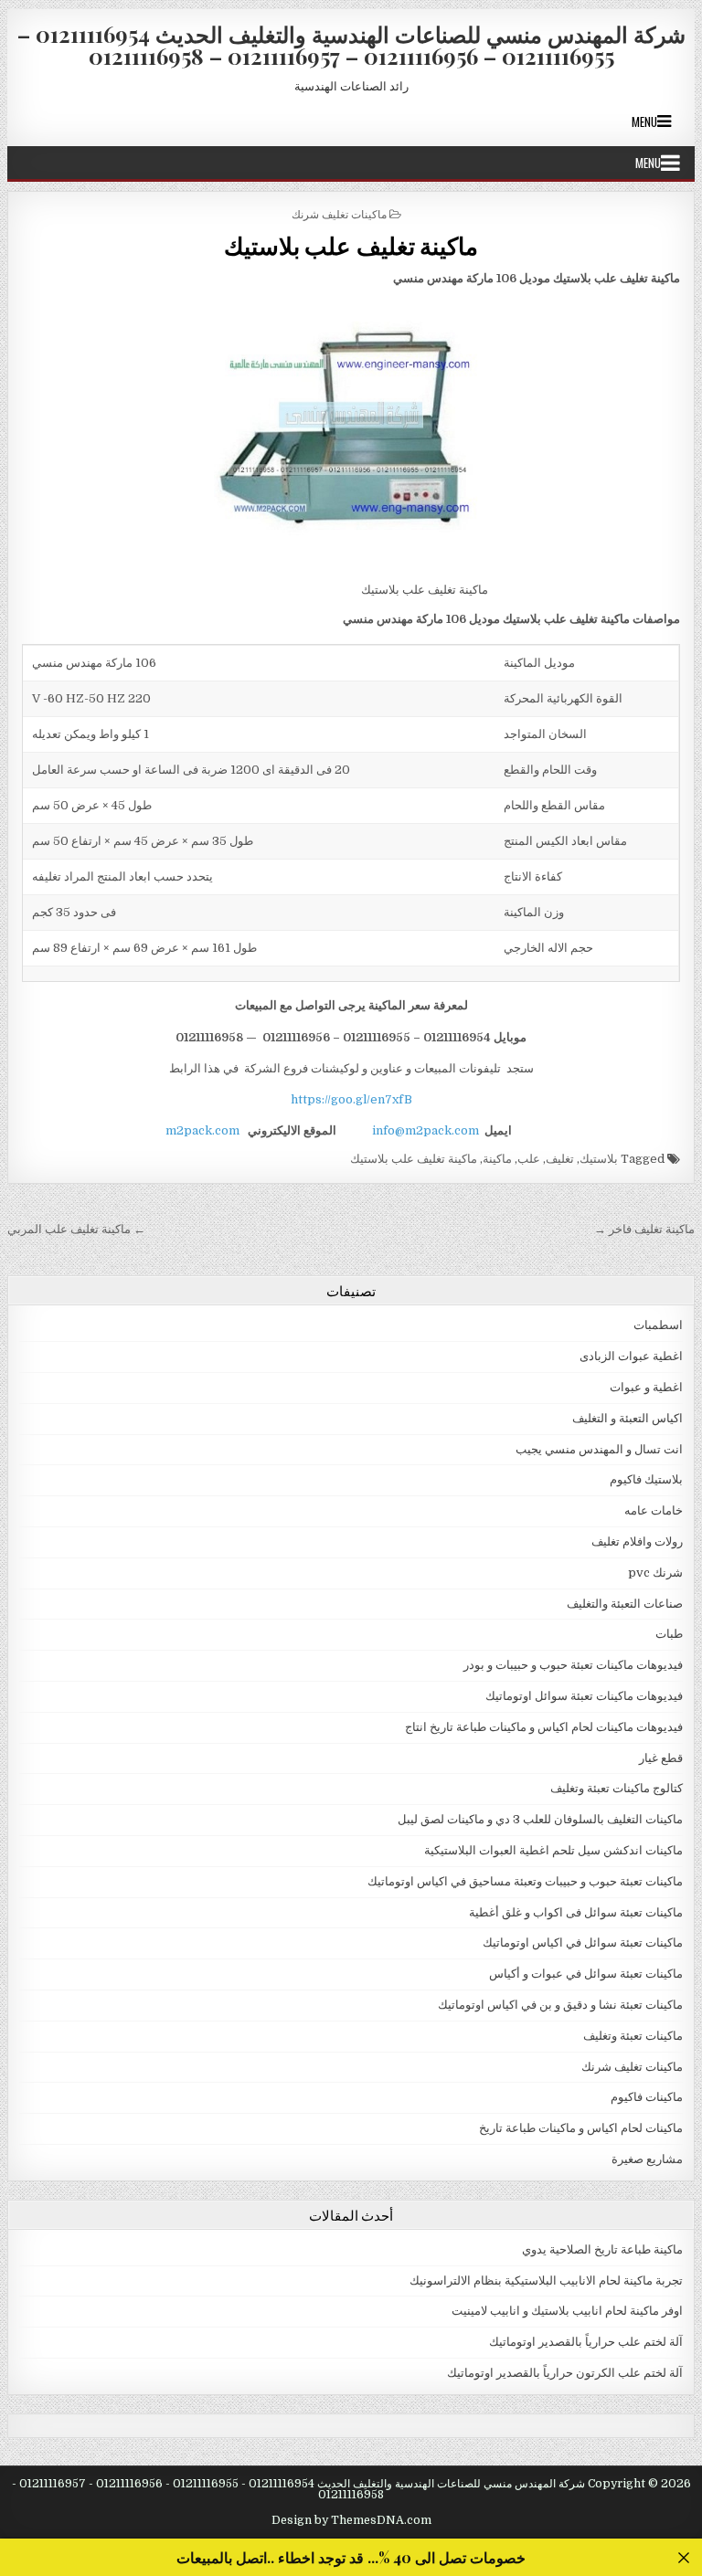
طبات (669, 1634)
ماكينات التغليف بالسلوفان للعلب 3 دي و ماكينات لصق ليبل (540, 1819)
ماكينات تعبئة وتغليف (633, 2036)
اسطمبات (658, 1325)
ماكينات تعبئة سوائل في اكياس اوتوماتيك (583, 1943)
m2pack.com (201, 1130)
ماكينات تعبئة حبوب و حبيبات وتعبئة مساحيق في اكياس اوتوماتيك (525, 1881)
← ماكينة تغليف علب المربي (76, 1229)
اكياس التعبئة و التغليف (628, 1418)
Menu (644, 121)
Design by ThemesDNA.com (351, 2520)
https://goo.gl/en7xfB (351, 1099)
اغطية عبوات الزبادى (631, 1356)
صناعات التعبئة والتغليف (625, 1604)
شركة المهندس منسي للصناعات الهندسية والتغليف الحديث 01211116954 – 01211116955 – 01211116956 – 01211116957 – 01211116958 (351, 45)
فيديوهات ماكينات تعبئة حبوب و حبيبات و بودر (573, 1665)
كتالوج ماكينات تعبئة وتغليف (617, 1788)
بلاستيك (599, 1159)
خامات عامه (654, 1510)
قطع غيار (661, 1758)
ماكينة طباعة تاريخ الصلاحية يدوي (602, 2249)
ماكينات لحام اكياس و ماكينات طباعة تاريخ (581, 2128)
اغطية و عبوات (646, 1387)
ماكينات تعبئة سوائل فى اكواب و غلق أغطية (576, 1912)
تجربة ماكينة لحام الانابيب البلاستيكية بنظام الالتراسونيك (546, 2280)
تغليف (560, 1159)
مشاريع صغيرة (647, 2159)
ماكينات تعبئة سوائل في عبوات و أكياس (586, 1974)
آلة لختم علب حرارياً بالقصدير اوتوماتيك (586, 2342)
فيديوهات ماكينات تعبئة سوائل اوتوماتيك (584, 1696)
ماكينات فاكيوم (647, 2097)
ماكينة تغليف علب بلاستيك (351, 245)
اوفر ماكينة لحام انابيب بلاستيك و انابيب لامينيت (567, 2311)
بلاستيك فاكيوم (646, 1479)
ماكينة (497, 1159)
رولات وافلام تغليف (637, 1541)
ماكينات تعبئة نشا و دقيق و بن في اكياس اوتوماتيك (560, 2005)
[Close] (683, 2557)
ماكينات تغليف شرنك (339, 213)
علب (529, 1159)
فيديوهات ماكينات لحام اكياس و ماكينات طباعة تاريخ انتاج (544, 1727)
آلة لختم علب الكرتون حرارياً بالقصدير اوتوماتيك (565, 2373)
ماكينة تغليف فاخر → (644, 1229)
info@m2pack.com (425, 1130)
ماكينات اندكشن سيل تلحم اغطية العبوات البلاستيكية (553, 1850)
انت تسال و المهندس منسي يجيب (599, 1449)
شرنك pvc (655, 1573)
